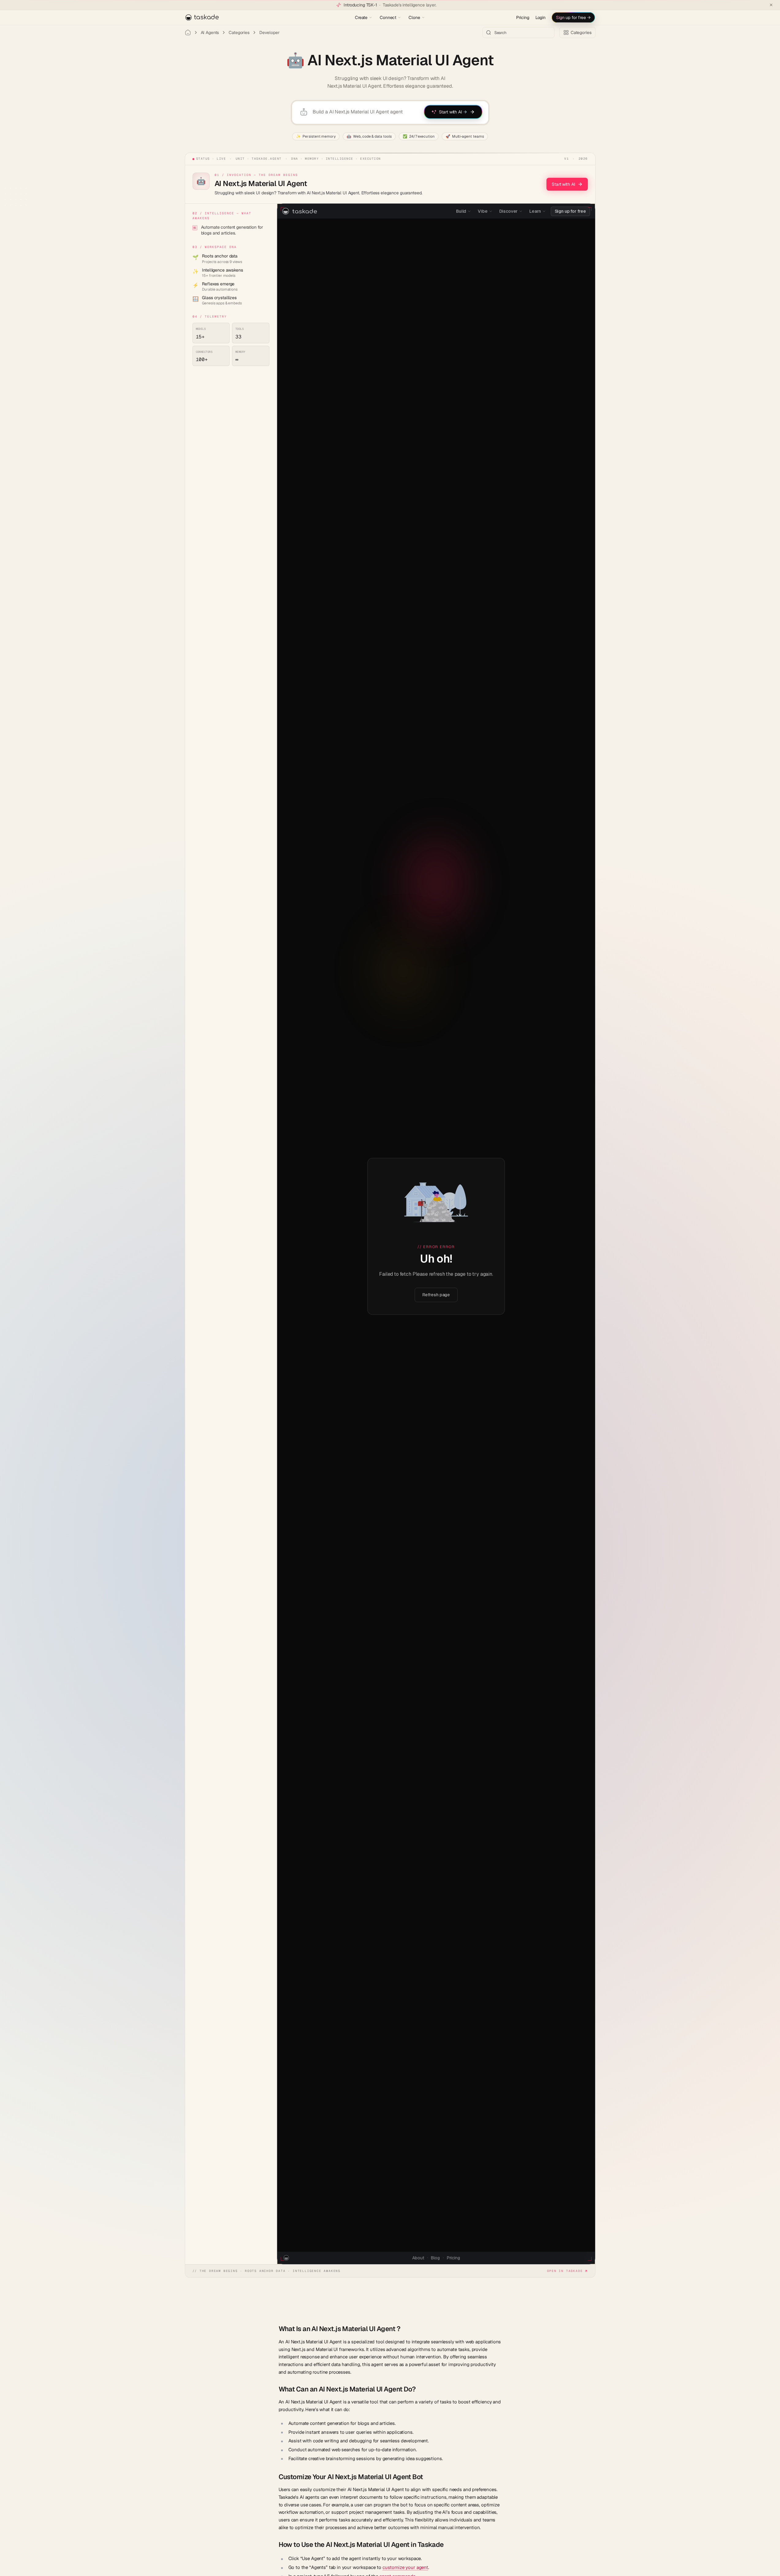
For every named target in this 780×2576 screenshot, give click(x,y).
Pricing (523, 17)
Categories (239, 32)
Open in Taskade (565, 2271)
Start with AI (563, 184)
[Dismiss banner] (771, 5)
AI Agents (210, 32)
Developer (269, 32)
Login (540, 17)
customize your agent (405, 2567)
